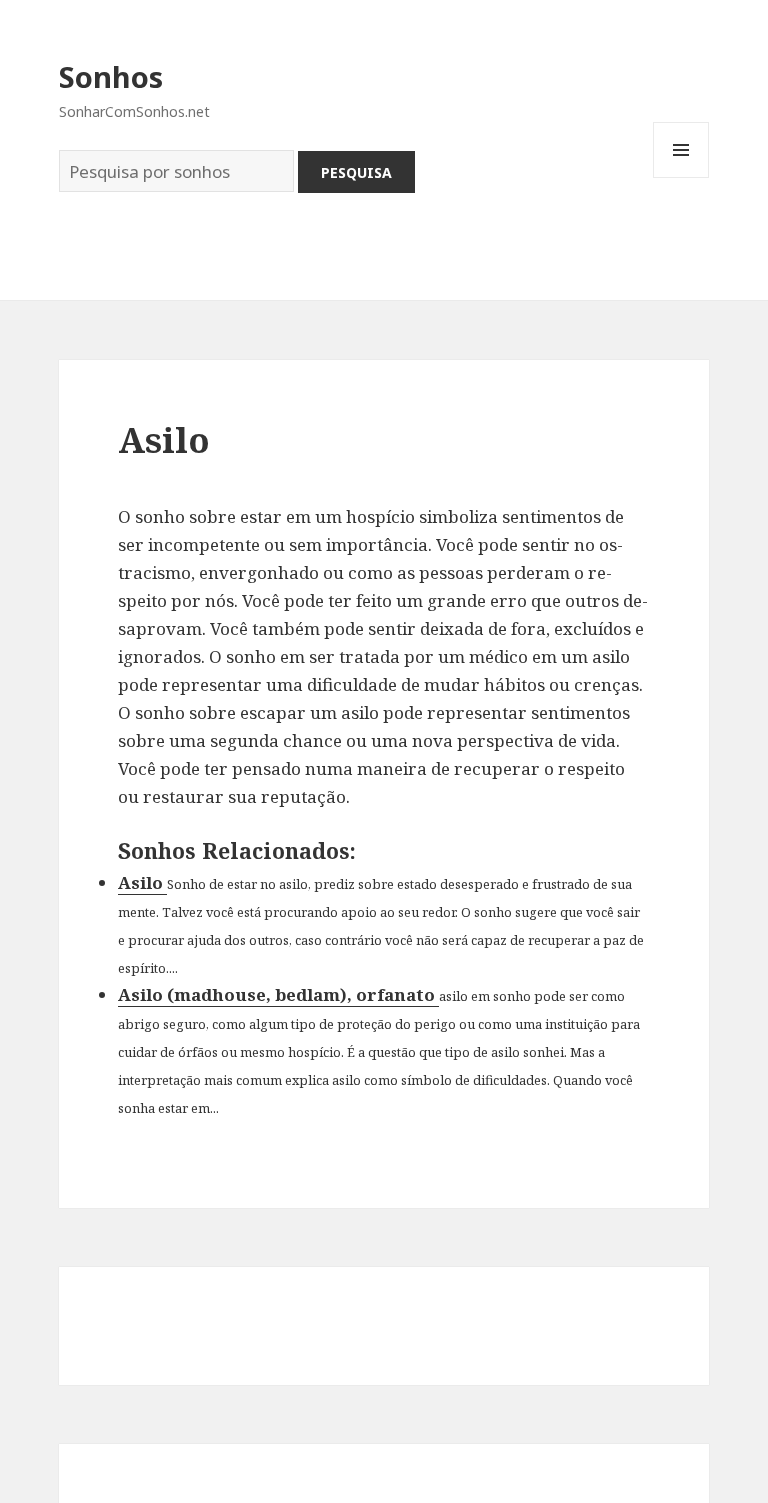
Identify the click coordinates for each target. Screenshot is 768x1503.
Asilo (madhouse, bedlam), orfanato (278, 994)
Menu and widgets (681, 177)
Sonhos (111, 76)
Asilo (142, 882)
